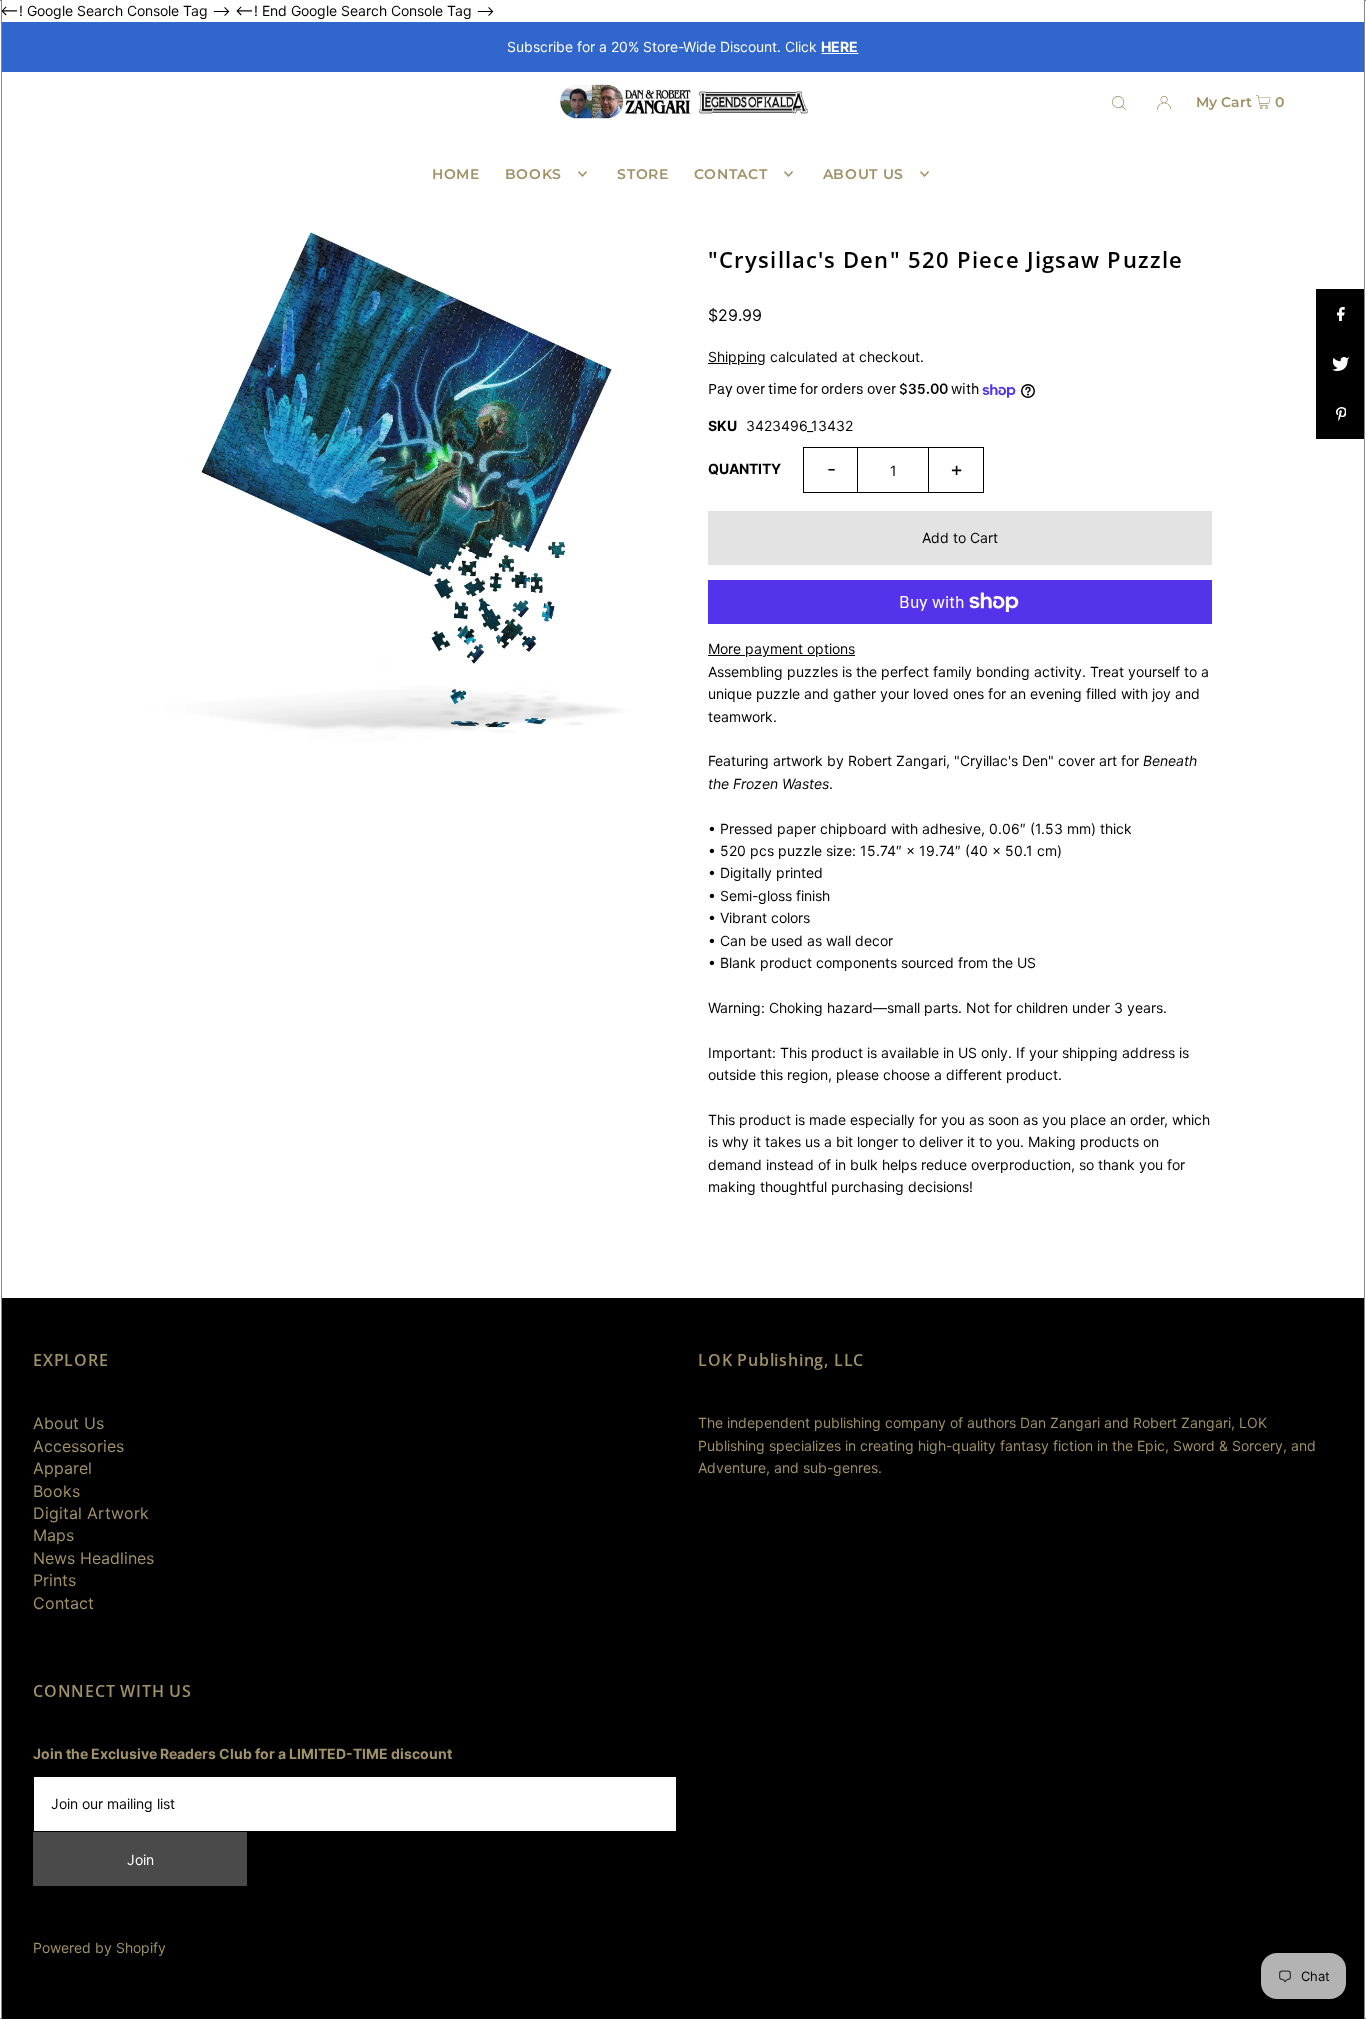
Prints (54, 1580)
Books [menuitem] (534, 174)
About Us (68, 1423)
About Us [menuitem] (864, 174)
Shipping (737, 356)
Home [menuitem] (456, 174)
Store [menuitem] (643, 174)
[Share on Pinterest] (1341, 414)
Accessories (78, 1446)
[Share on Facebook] (1341, 314)
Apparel (62, 1468)
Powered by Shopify (99, 1947)
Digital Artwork (91, 1513)
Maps (53, 1535)
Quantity (744, 468)
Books (56, 1491)
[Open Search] (1119, 102)
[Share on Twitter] (1341, 364)
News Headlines (93, 1558)
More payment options (781, 648)
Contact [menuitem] (731, 174)
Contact (63, 1603)
